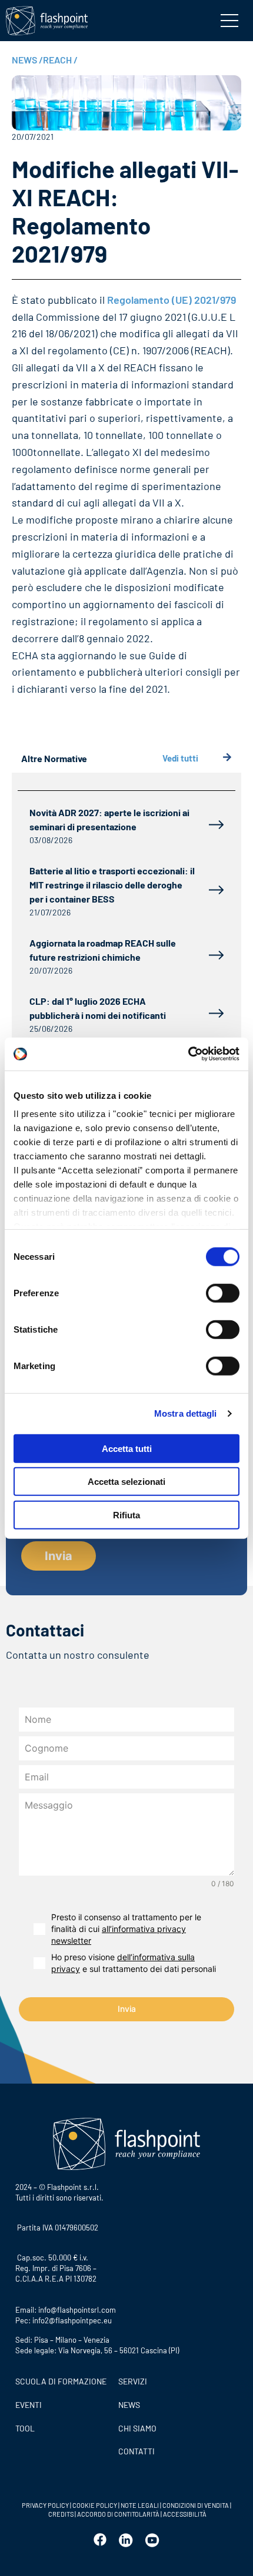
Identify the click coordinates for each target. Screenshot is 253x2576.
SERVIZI (133, 2381)
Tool (25, 2428)
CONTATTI (137, 2451)
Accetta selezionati (126, 1482)
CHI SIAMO (137, 2428)
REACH (60, 60)
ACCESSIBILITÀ (184, 2514)
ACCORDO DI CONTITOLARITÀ (119, 2514)
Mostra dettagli (186, 1413)
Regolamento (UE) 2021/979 (172, 300)
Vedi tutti (180, 758)
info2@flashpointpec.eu (72, 2320)
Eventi (29, 2405)
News (129, 2405)
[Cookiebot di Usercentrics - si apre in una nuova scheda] (188, 1054)
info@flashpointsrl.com (77, 2310)
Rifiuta (126, 1515)
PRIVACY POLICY (45, 2505)
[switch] (223, 1293)
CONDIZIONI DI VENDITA (196, 2505)
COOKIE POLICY (95, 2505)
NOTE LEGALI (140, 2505)
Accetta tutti (127, 1448)
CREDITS (61, 2514)
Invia (127, 2009)
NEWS (27, 60)
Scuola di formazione (61, 2381)
